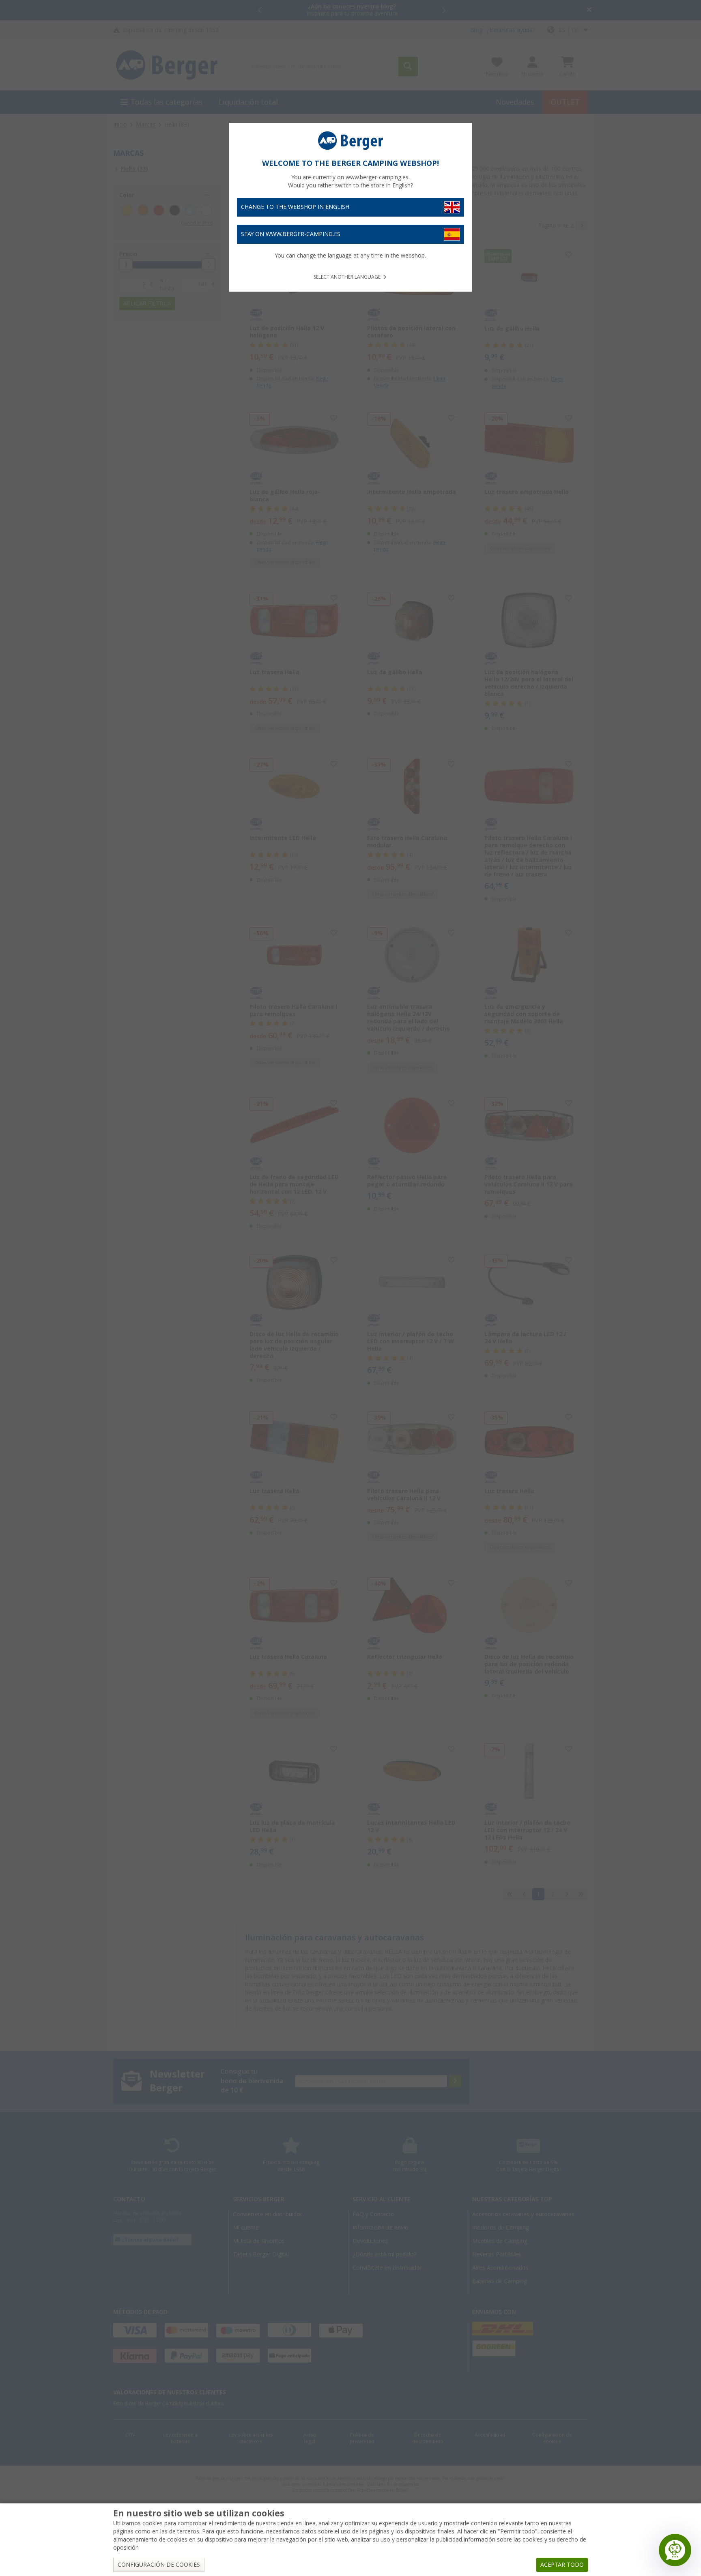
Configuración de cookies (159, 2565)
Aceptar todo (562, 2565)
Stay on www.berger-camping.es (291, 234)
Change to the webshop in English (295, 207)
